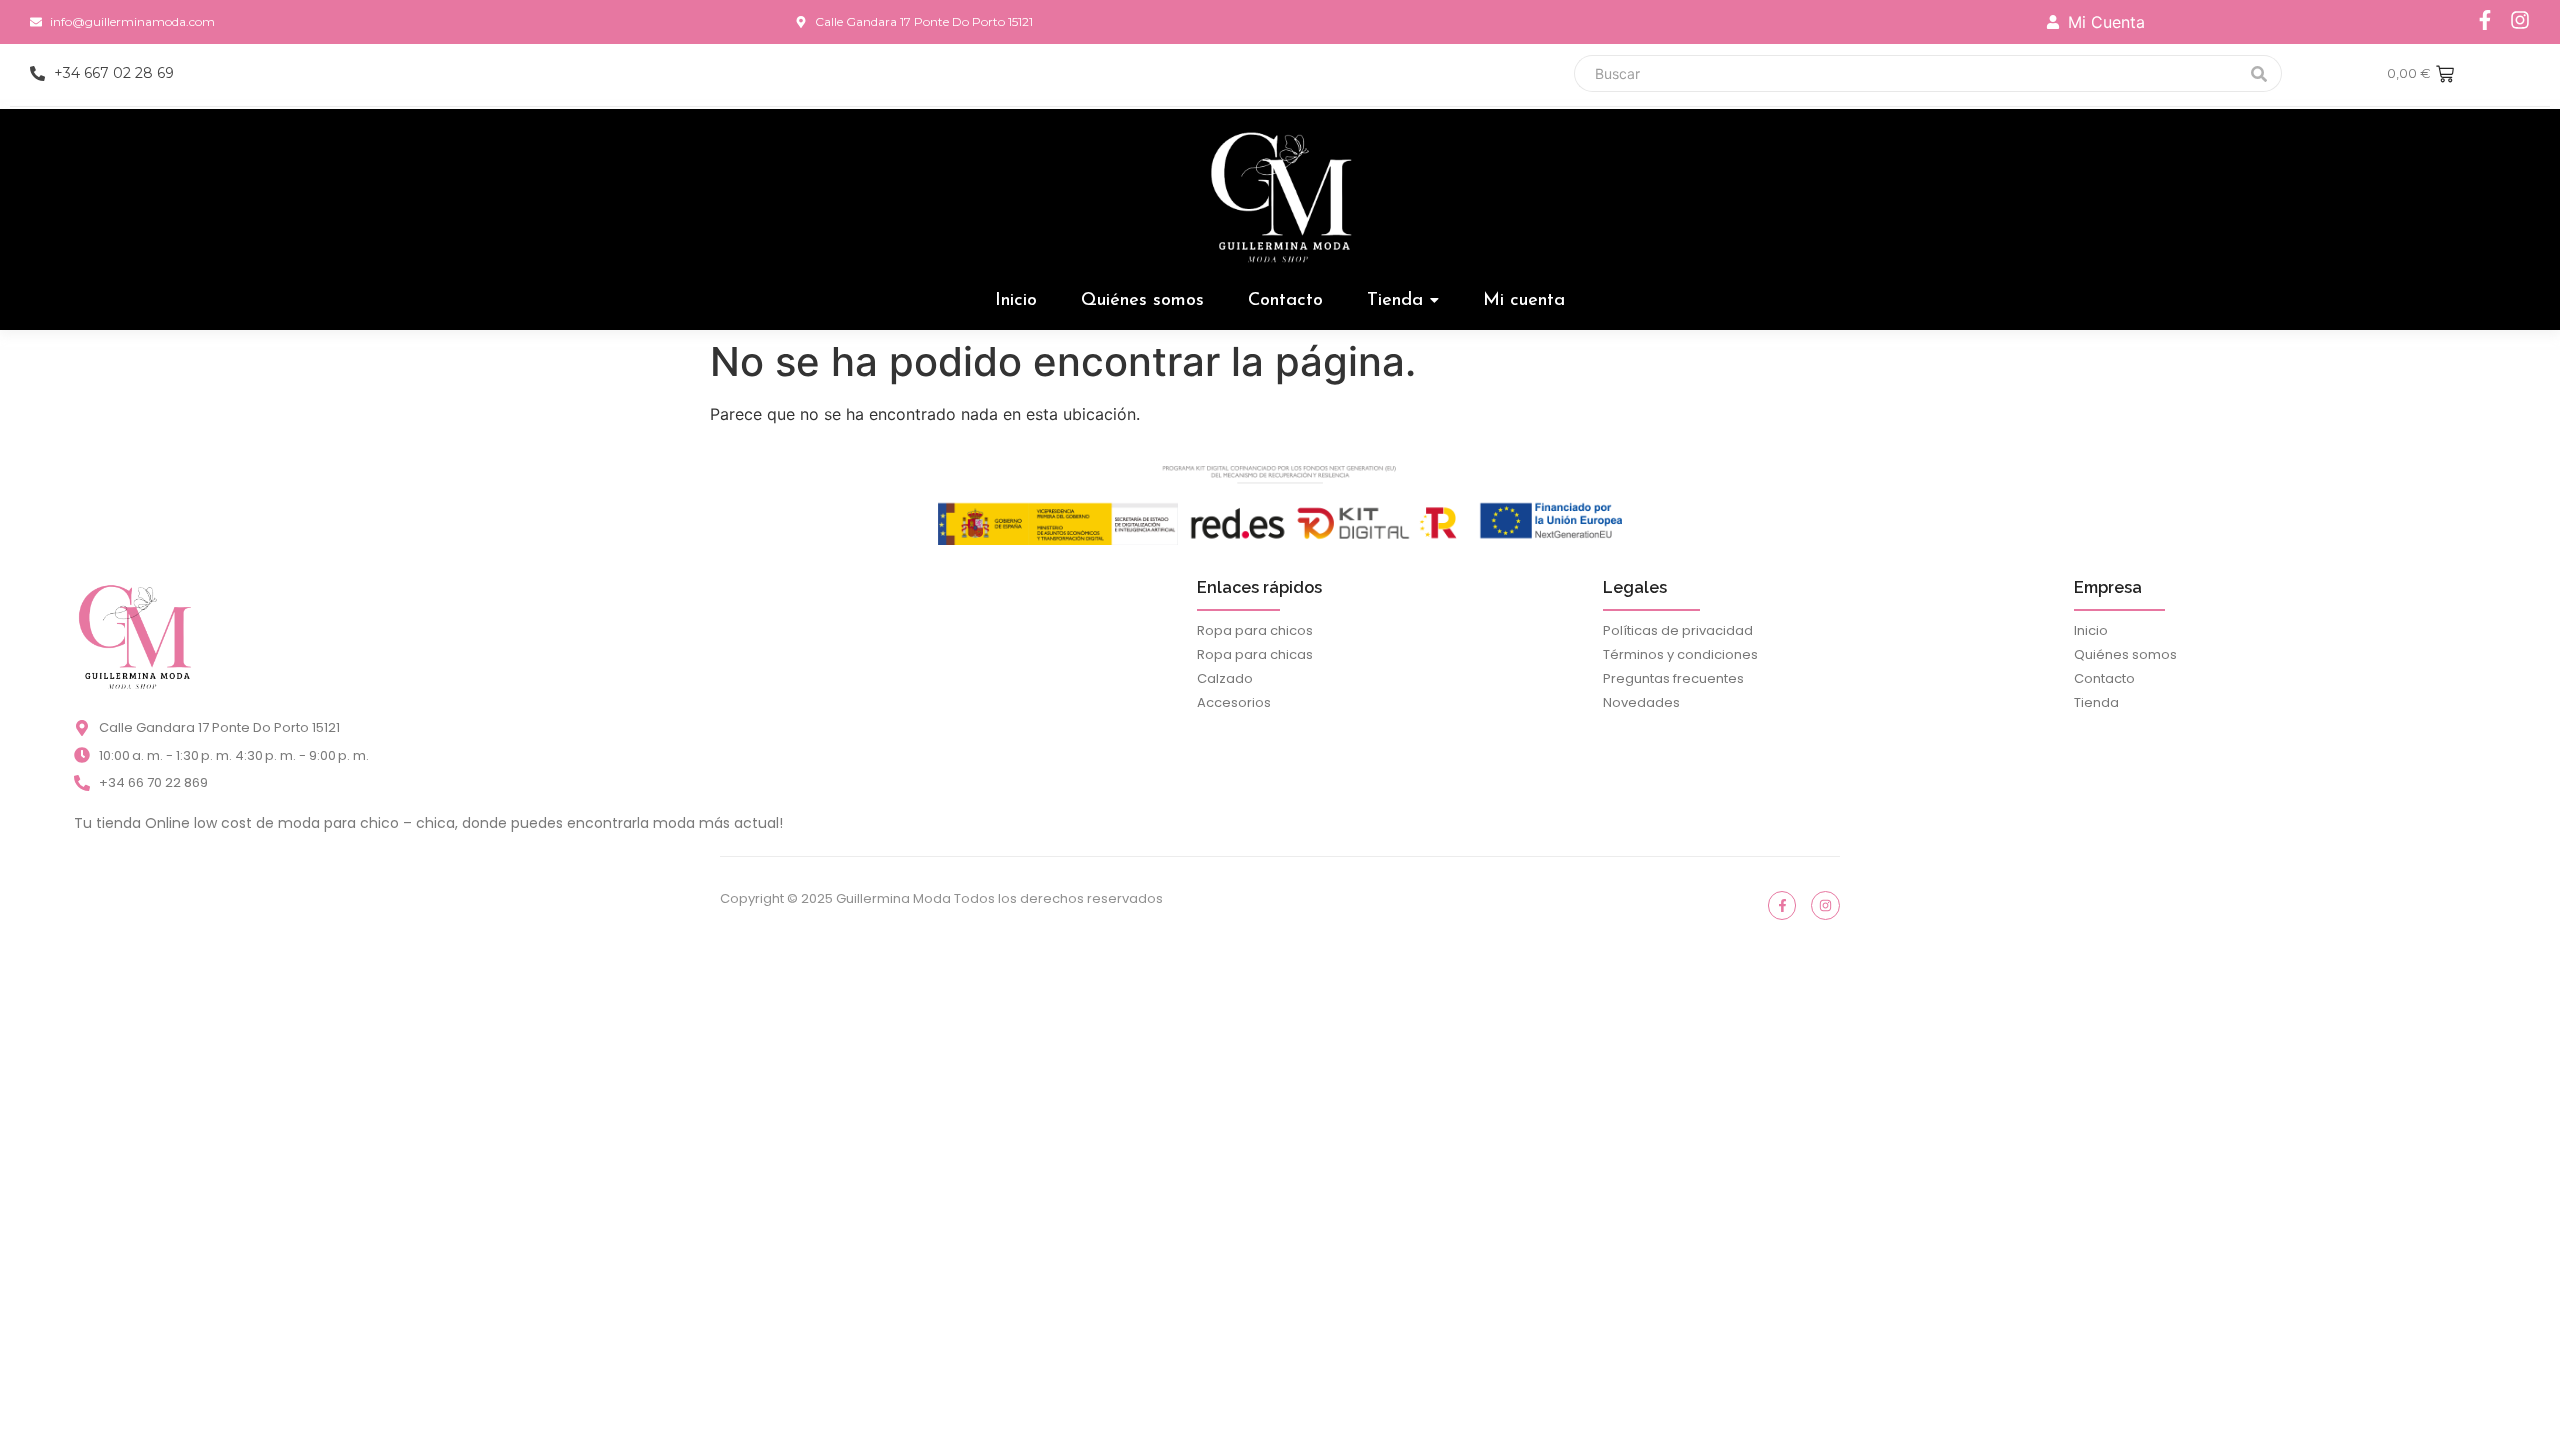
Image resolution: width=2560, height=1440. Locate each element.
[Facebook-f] (2485, 20)
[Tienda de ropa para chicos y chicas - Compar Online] (134, 636)
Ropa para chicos (1255, 630)
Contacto (2104, 678)
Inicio (2091, 630)
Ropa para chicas (1255, 654)
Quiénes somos (2125, 654)
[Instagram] (2520, 20)
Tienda (2096, 702)
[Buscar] (2259, 73)
